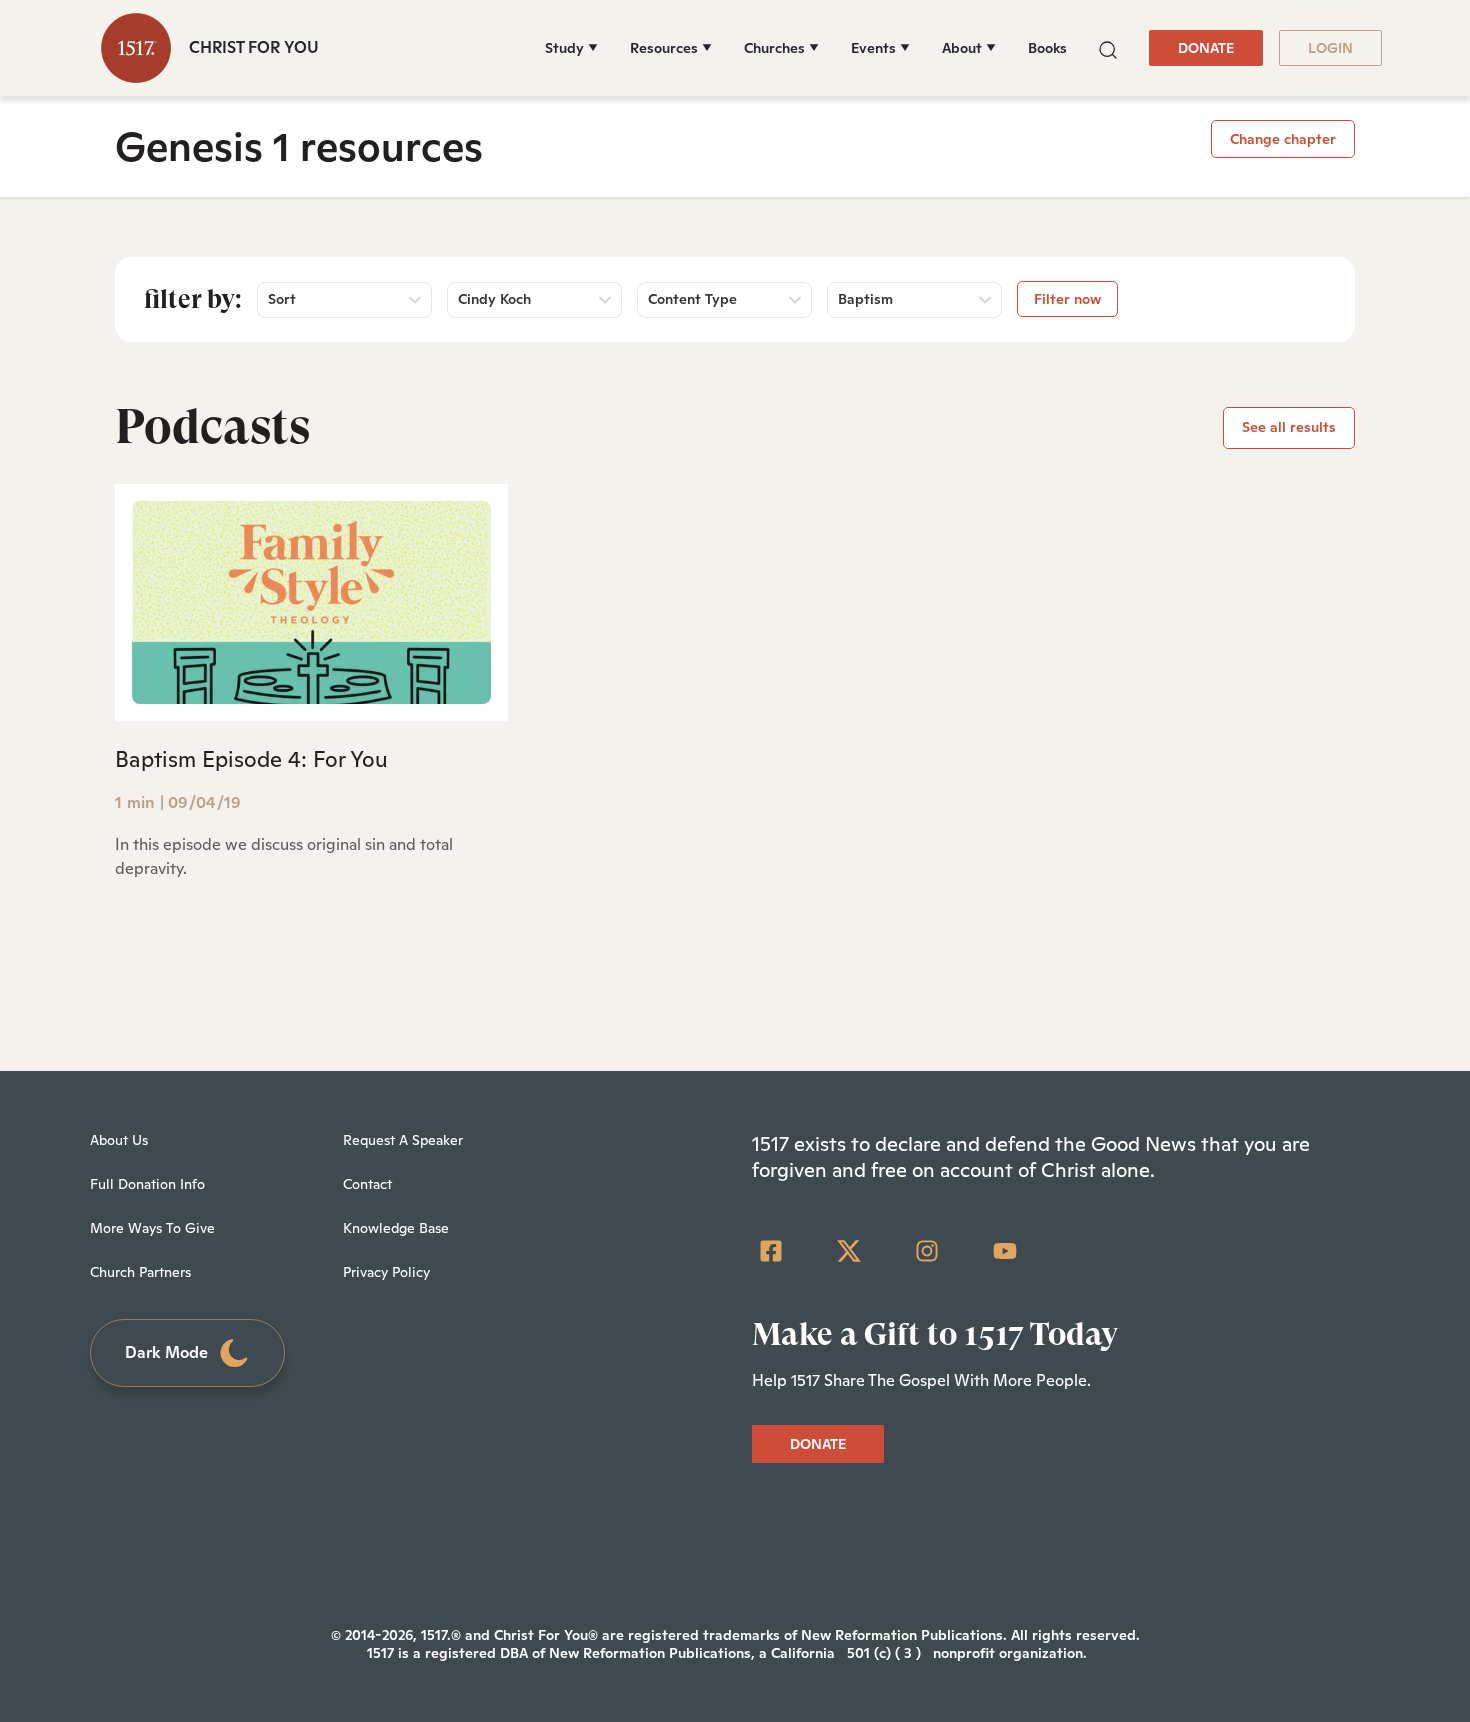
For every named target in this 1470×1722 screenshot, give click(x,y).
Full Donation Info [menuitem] (147, 1184)
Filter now (1067, 299)
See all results (1289, 427)
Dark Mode (166, 1352)
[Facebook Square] (771, 1251)
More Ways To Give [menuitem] (152, 1228)
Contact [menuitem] (367, 1184)
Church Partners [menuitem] (140, 1272)
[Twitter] (849, 1251)
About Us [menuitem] (119, 1140)
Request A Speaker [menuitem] (403, 1140)
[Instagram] (927, 1251)
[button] (1108, 47)
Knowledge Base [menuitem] (396, 1228)
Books (1047, 48)
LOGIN (1330, 48)
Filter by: (193, 299)
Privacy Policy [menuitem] (386, 1272)
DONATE (1206, 48)
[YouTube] (1005, 1251)
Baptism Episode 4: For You (251, 759)
